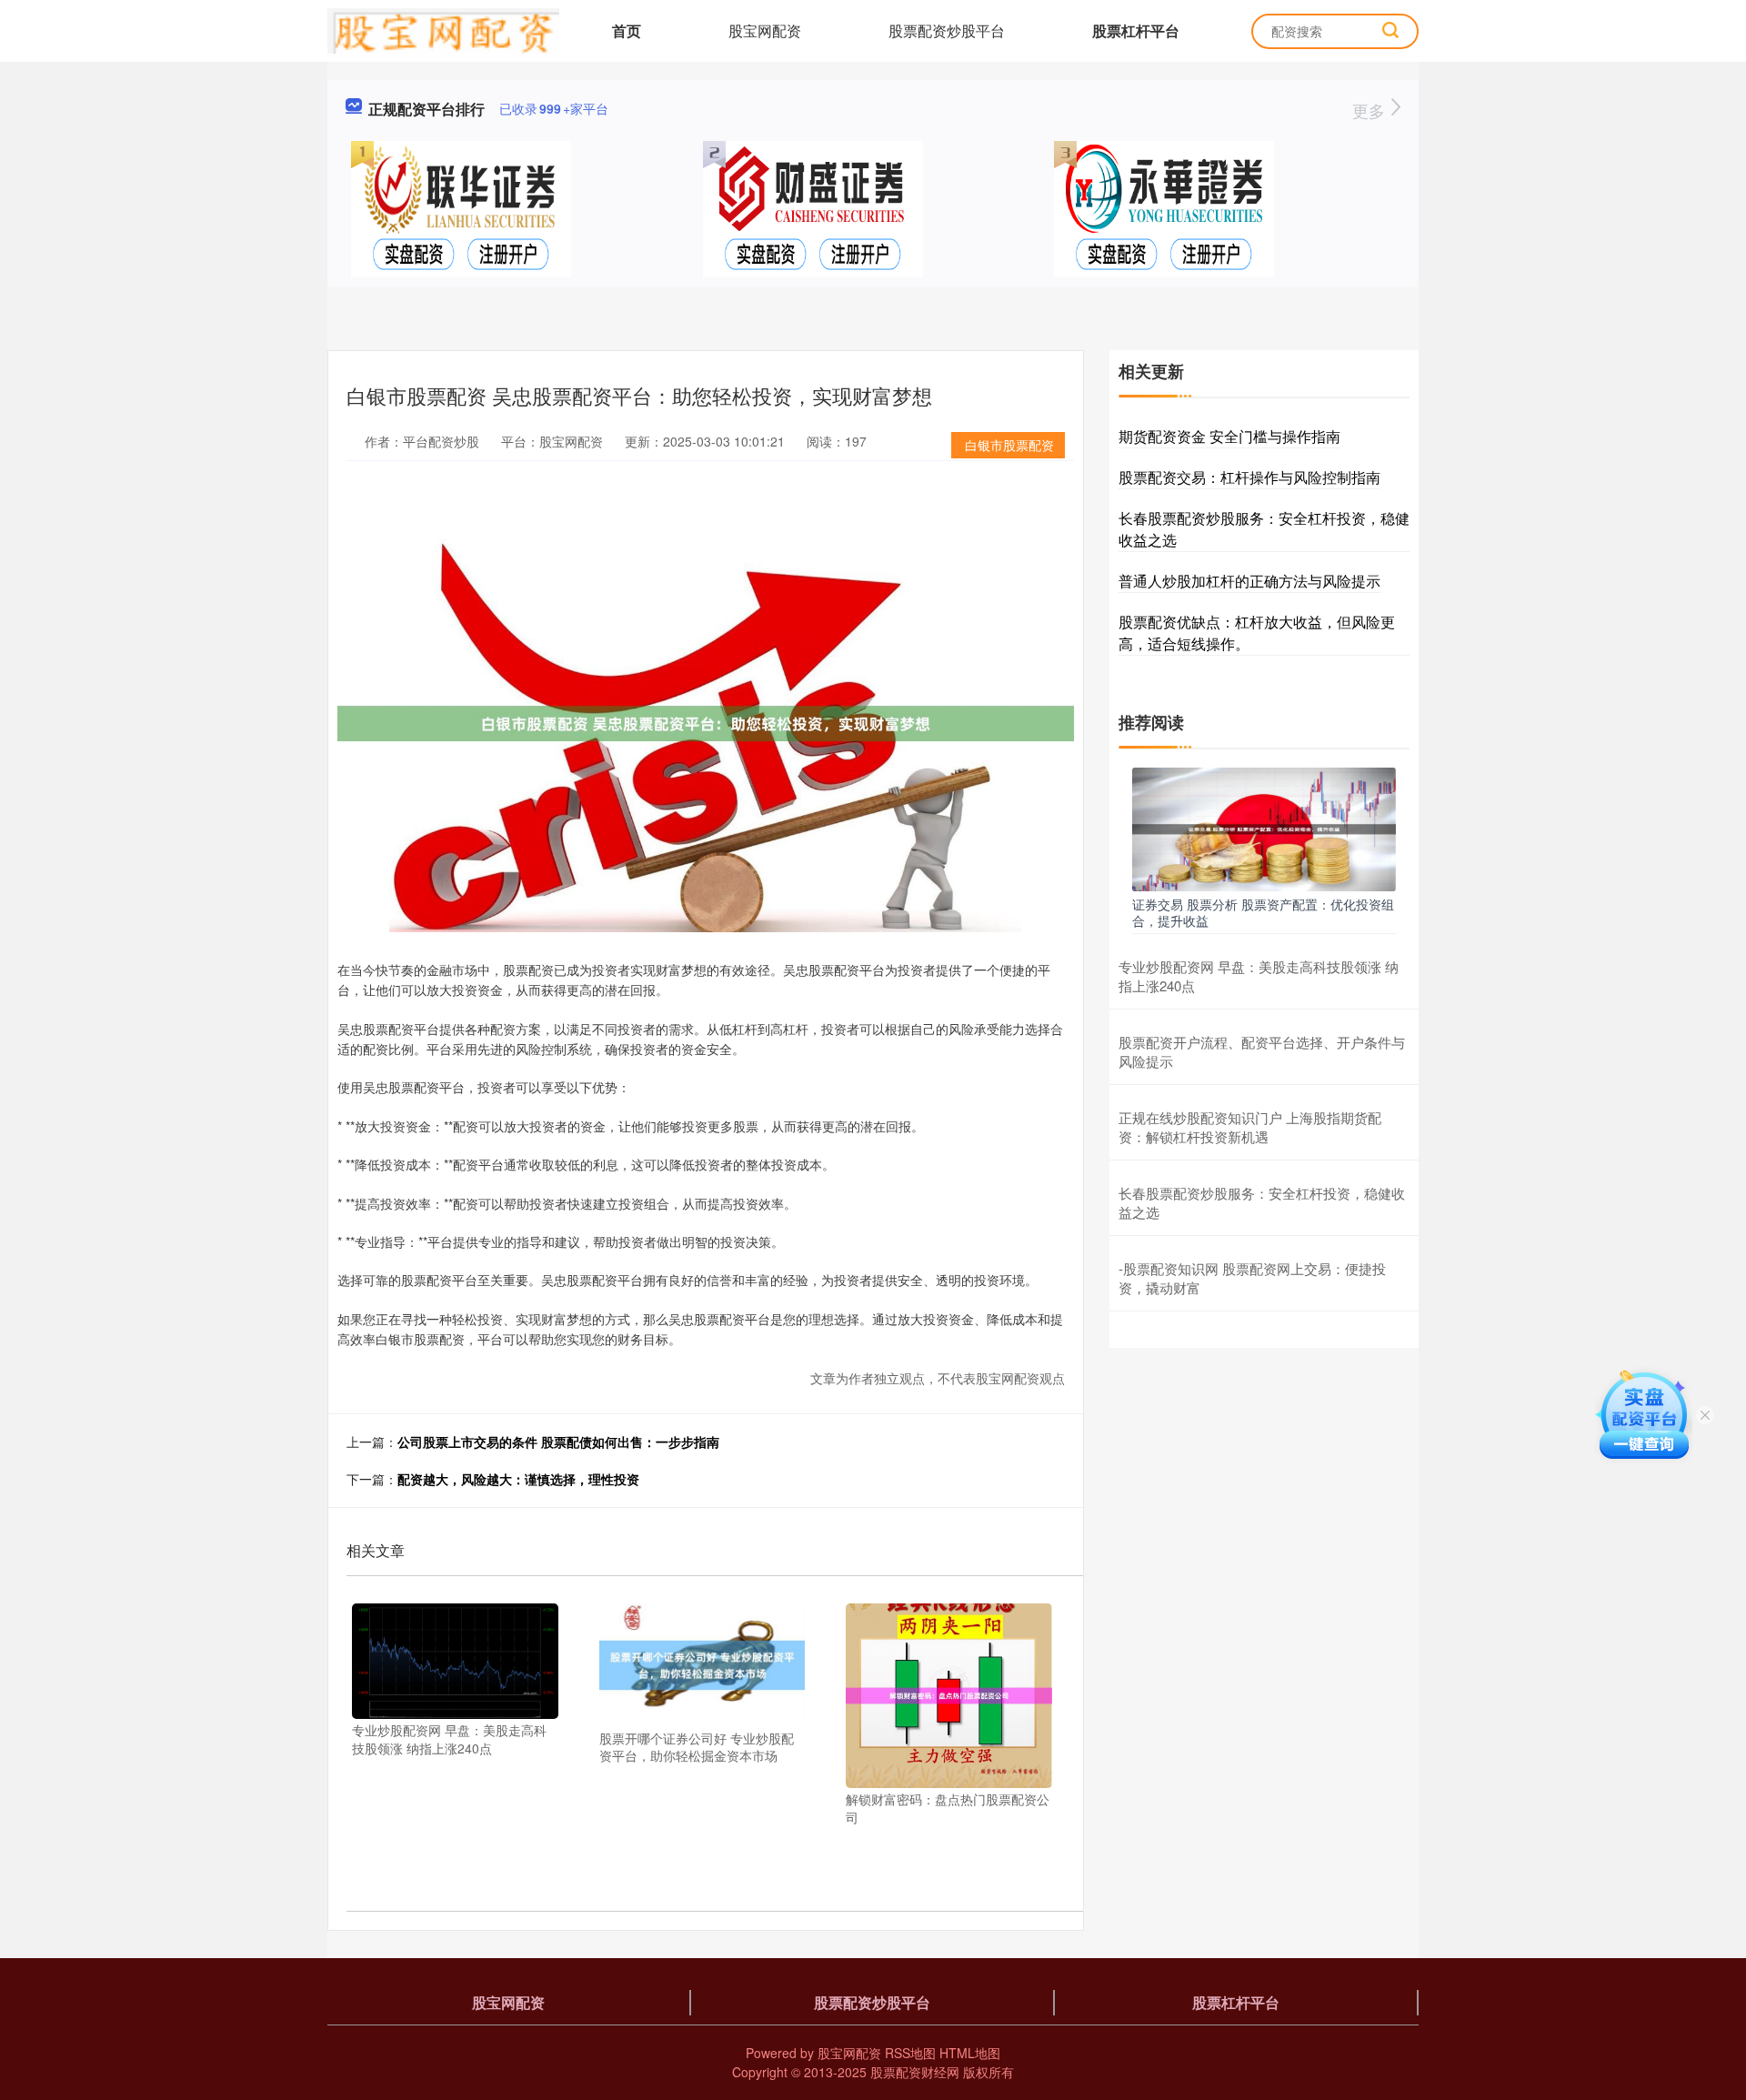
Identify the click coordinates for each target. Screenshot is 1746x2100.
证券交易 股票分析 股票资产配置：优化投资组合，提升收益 (1263, 912)
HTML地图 (970, 2053)
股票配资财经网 (915, 2072)
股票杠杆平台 (1136, 30)
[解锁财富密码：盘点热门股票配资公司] (949, 1693)
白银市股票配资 (1009, 445)
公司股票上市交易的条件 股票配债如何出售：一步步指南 (558, 1442)
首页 (627, 30)
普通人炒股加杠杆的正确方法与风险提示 (1249, 581)
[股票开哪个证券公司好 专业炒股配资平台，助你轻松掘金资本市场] (702, 1663)
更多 (1371, 110)
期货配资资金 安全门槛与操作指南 (1229, 436)
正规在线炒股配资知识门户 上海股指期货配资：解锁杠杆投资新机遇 (1250, 1127)
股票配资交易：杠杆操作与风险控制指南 (1249, 477)
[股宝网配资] (443, 29)
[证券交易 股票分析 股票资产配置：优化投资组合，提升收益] (1264, 828)
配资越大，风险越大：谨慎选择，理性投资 (518, 1479)
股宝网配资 (765, 30)
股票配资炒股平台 (947, 30)
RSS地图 (910, 2053)
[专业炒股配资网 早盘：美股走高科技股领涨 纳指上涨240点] (455, 1659)
